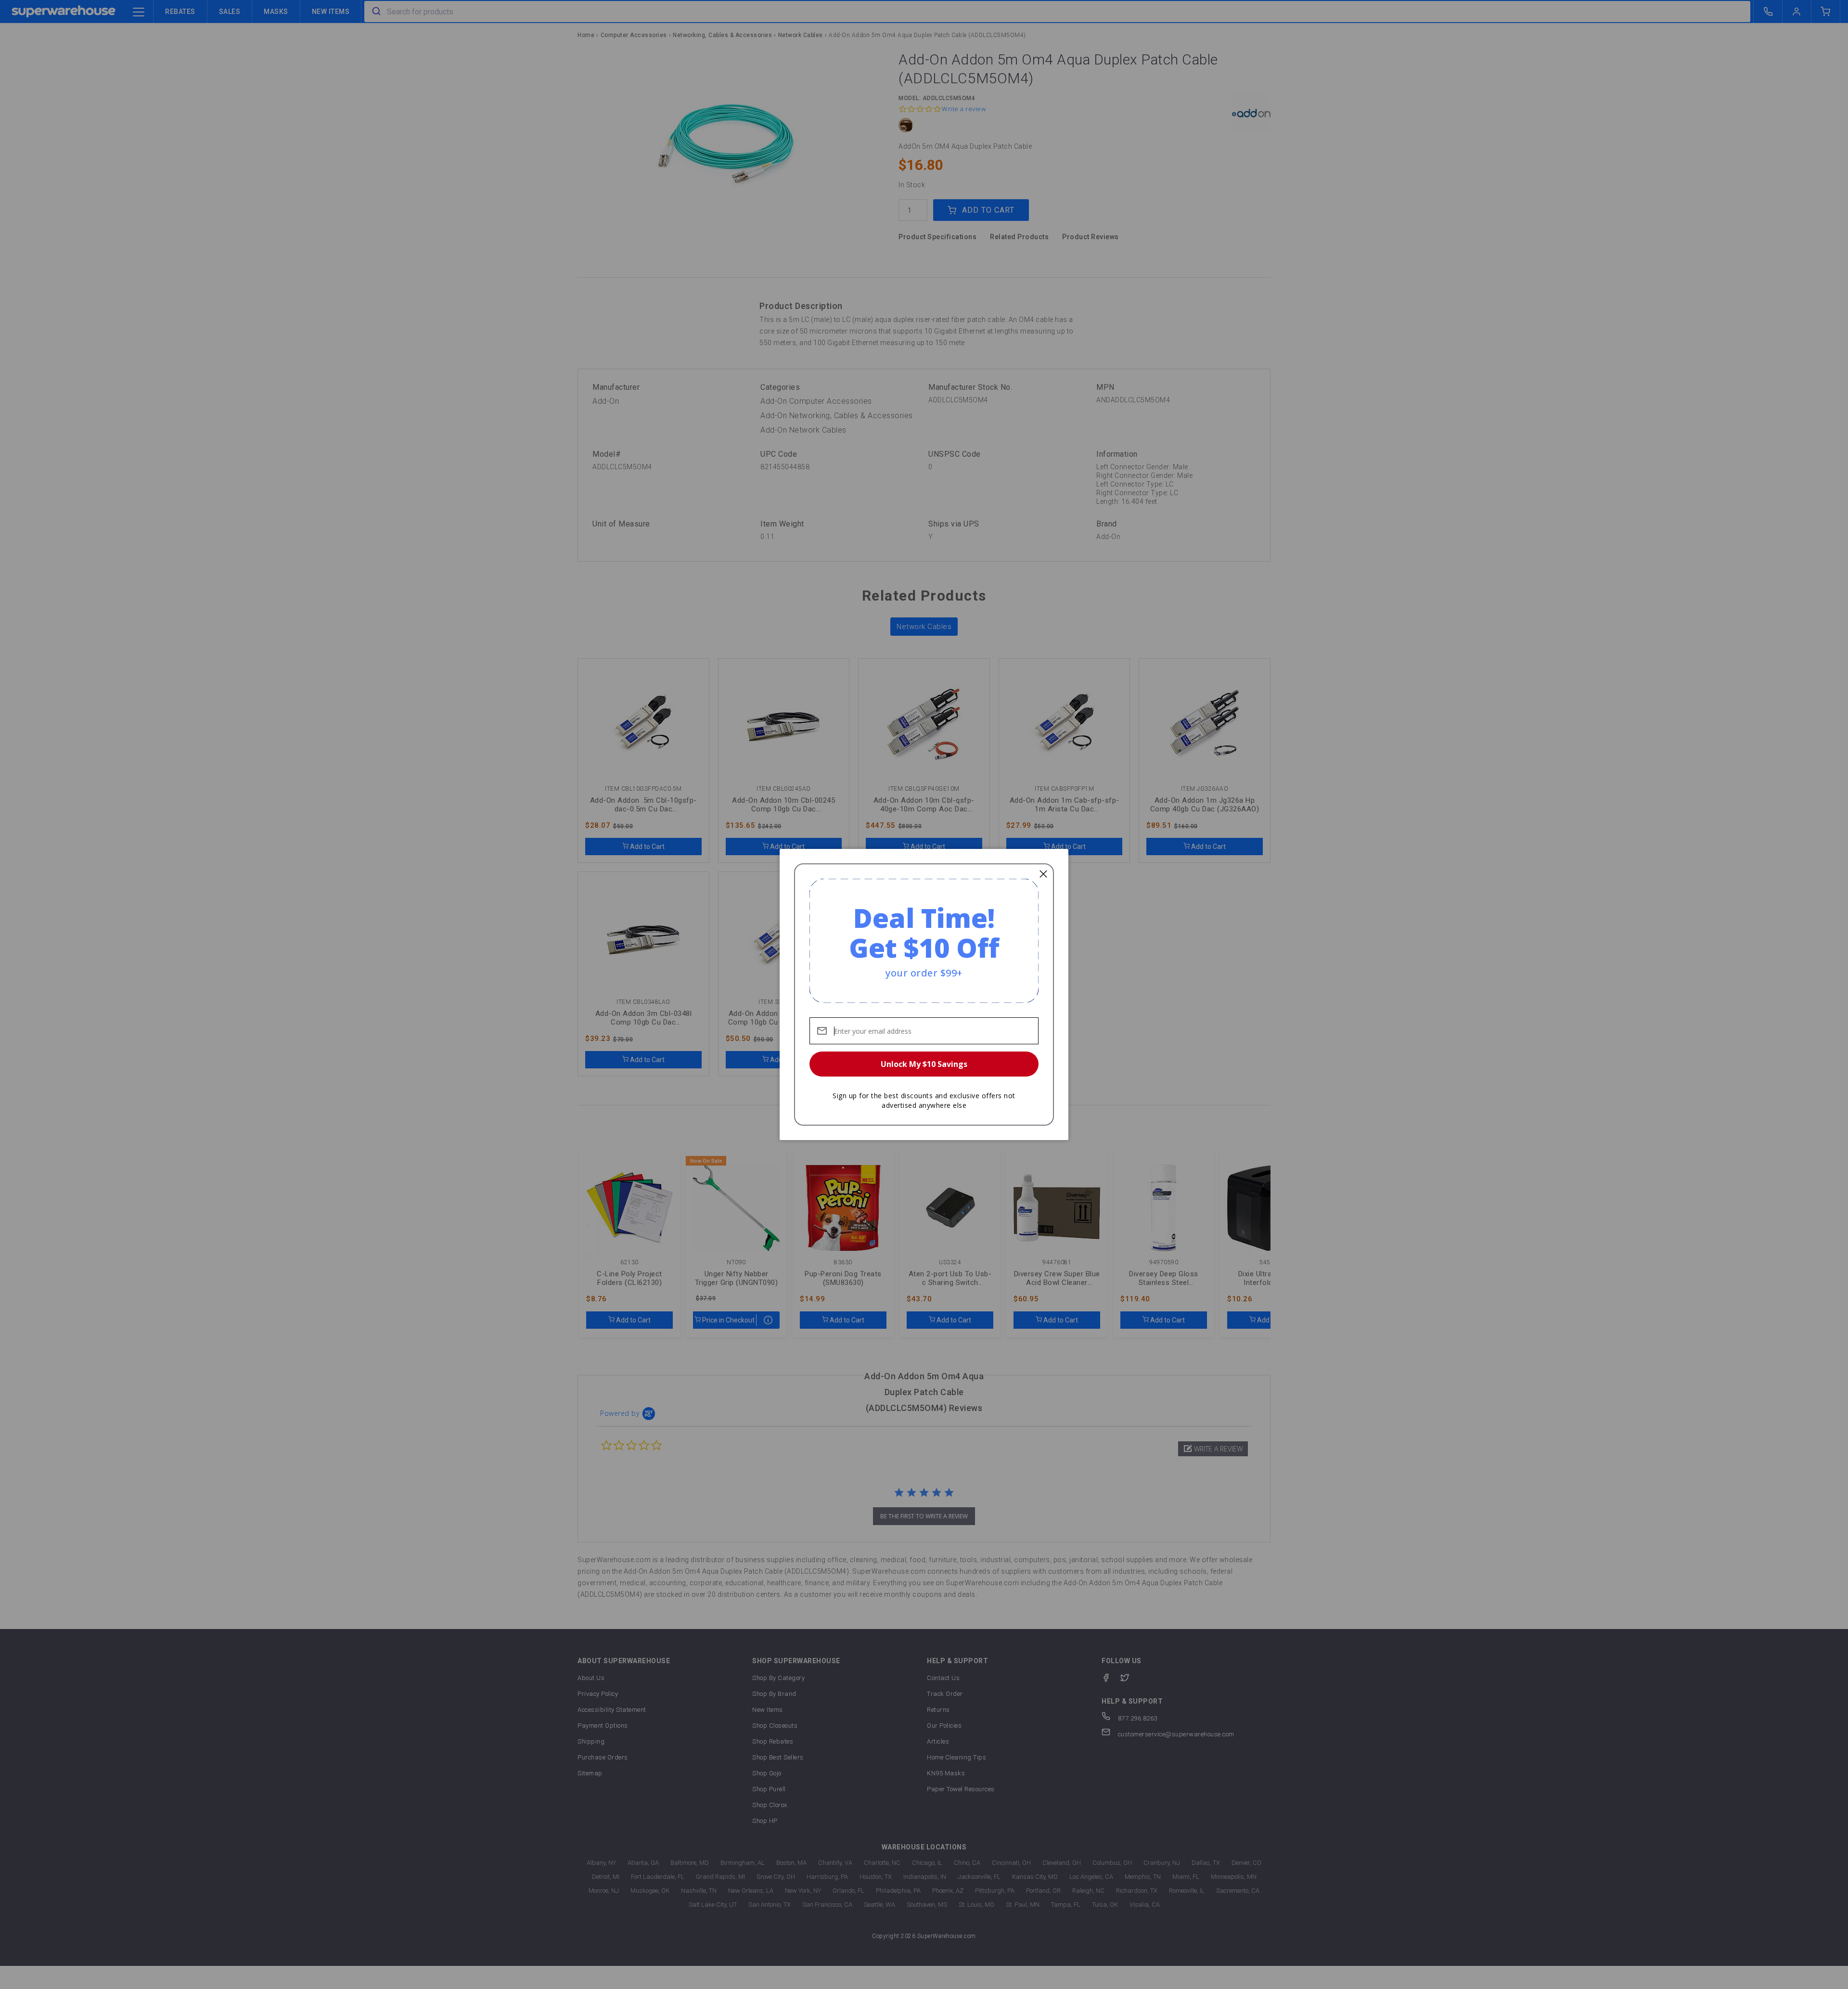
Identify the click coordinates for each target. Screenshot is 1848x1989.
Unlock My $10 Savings (924, 1064)
